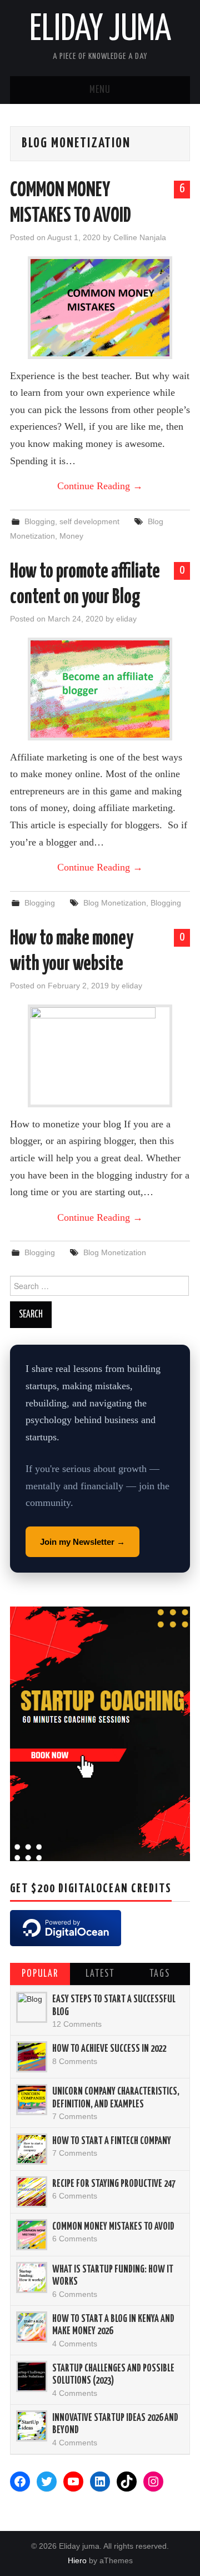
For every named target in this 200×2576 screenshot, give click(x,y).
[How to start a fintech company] (32, 2149)
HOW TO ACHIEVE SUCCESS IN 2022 (109, 2049)
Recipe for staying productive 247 (114, 2184)
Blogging (40, 521)
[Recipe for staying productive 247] (32, 2192)
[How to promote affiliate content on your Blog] (100, 689)
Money (71, 536)
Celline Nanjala (140, 237)
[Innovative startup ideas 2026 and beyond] (32, 2426)
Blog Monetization (115, 903)
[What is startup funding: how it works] (32, 2277)
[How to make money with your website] (100, 1056)
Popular (40, 1974)
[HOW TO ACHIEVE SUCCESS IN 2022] (32, 2057)
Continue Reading (100, 486)
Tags (160, 1974)
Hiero (77, 2560)
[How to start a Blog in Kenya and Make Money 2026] (32, 2327)
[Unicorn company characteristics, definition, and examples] (32, 2100)
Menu (100, 90)
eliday (126, 619)
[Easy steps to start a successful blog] (32, 2007)
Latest (100, 1974)
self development (89, 521)
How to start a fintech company (112, 2141)
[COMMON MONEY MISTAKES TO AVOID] (100, 308)
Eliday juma (100, 30)
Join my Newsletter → (82, 1542)
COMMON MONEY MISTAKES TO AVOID (113, 2227)
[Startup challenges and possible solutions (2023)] (32, 2376)
